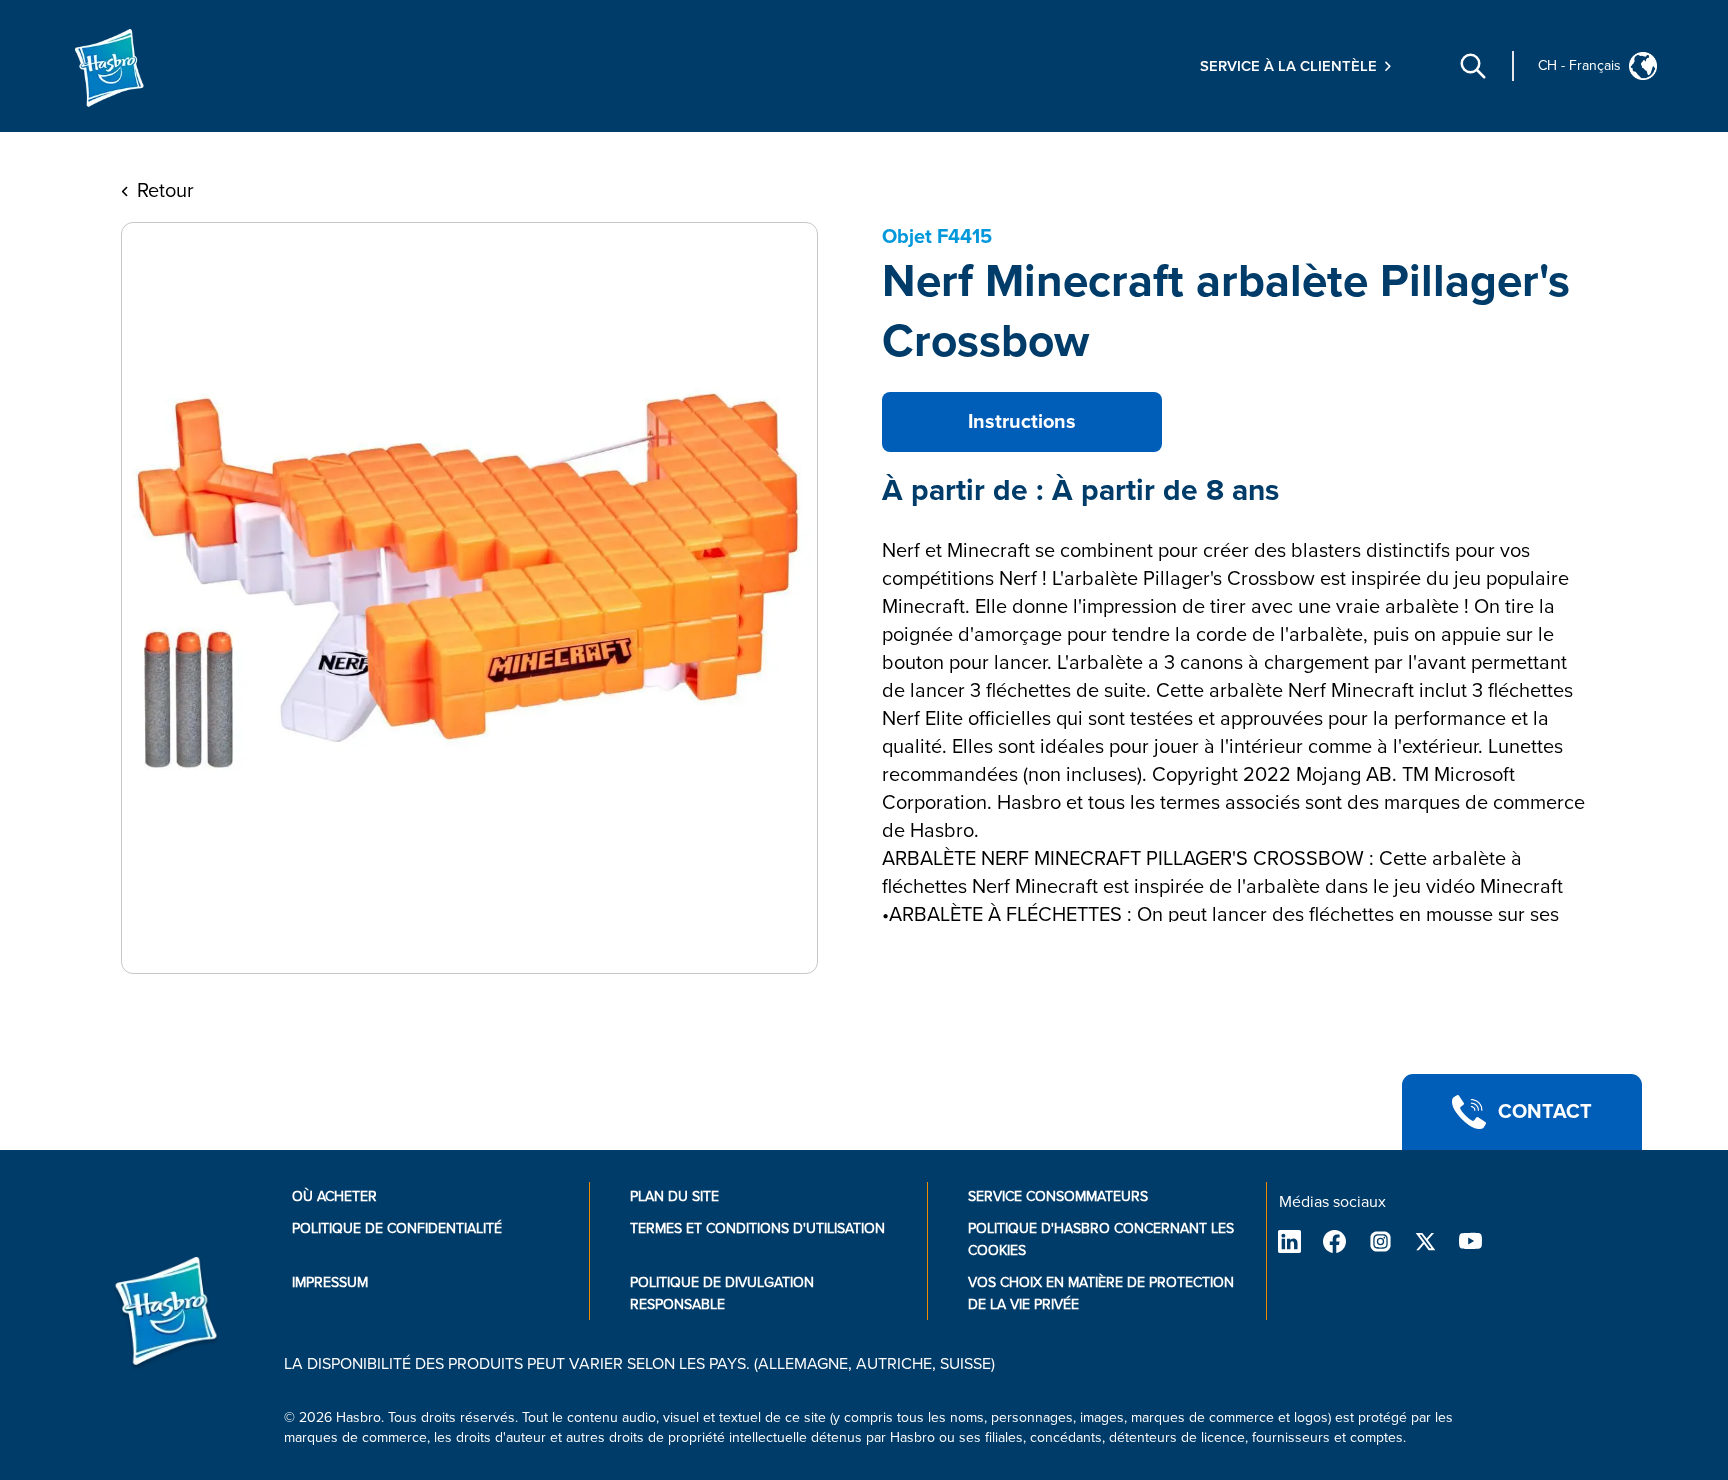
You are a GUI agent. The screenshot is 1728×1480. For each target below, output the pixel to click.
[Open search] (1473, 66)
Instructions (1022, 422)
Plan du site (674, 1196)
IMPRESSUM (330, 1282)
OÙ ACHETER (334, 1196)
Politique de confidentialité (397, 1228)
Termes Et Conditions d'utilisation (757, 1228)
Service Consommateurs (1058, 1196)
